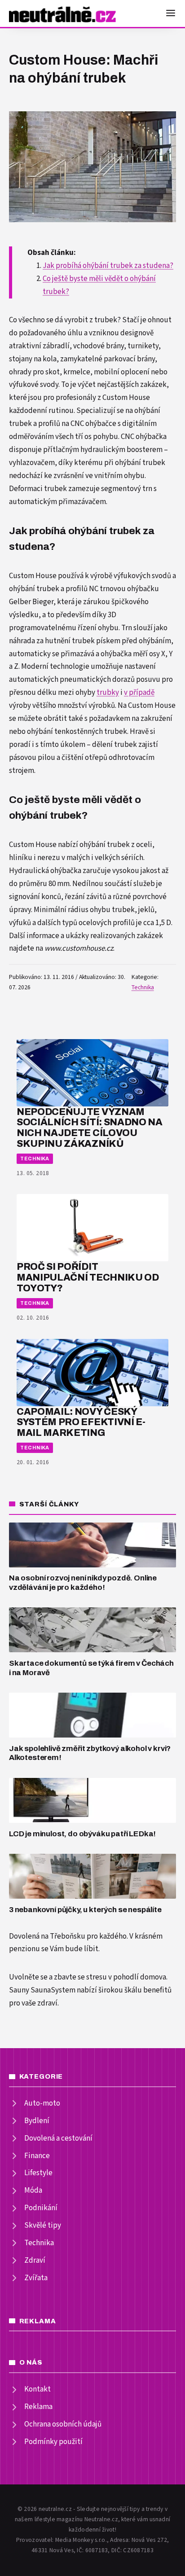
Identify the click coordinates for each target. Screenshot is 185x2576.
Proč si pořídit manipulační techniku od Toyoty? (88, 1277)
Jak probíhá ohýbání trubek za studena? (108, 266)
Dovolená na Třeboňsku (47, 1936)
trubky (108, 693)
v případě (139, 693)
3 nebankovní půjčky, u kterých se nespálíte (85, 1910)
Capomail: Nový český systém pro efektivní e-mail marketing (81, 1422)
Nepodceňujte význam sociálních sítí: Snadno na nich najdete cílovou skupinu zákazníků (90, 1128)
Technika (143, 987)
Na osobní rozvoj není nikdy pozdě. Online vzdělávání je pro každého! (83, 1583)
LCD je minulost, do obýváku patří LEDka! (82, 1834)
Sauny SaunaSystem (42, 1990)
